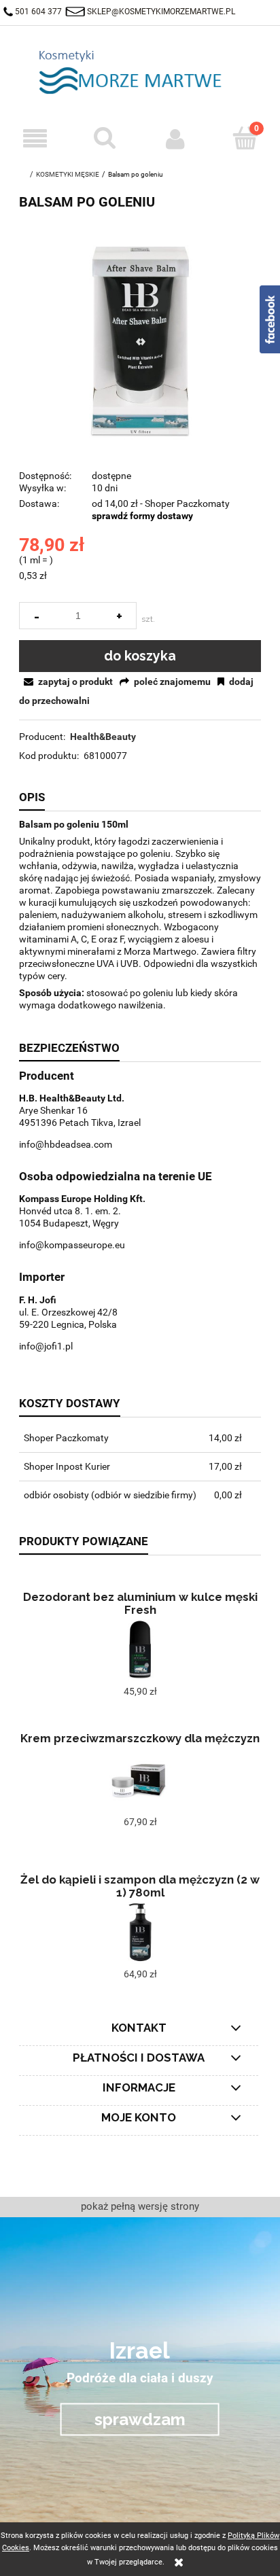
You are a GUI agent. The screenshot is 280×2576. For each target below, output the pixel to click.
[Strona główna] (140, 72)
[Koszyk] (245, 138)
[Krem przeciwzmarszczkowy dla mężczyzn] (140, 1780)
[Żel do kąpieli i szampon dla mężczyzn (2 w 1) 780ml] (140, 1933)
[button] (35, 139)
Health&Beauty (103, 737)
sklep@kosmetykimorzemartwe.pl (161, 12)
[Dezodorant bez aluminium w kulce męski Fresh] (140, 1650)
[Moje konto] (175, 139)
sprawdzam (140, 2419)
